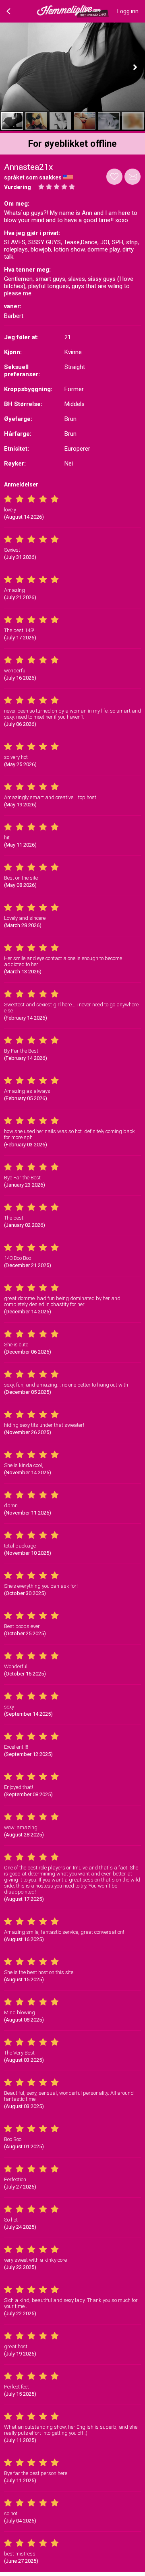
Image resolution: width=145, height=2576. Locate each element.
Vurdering (18, 187)
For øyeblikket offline (72, 144)
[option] (12, 121)
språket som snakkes (33, 177)
